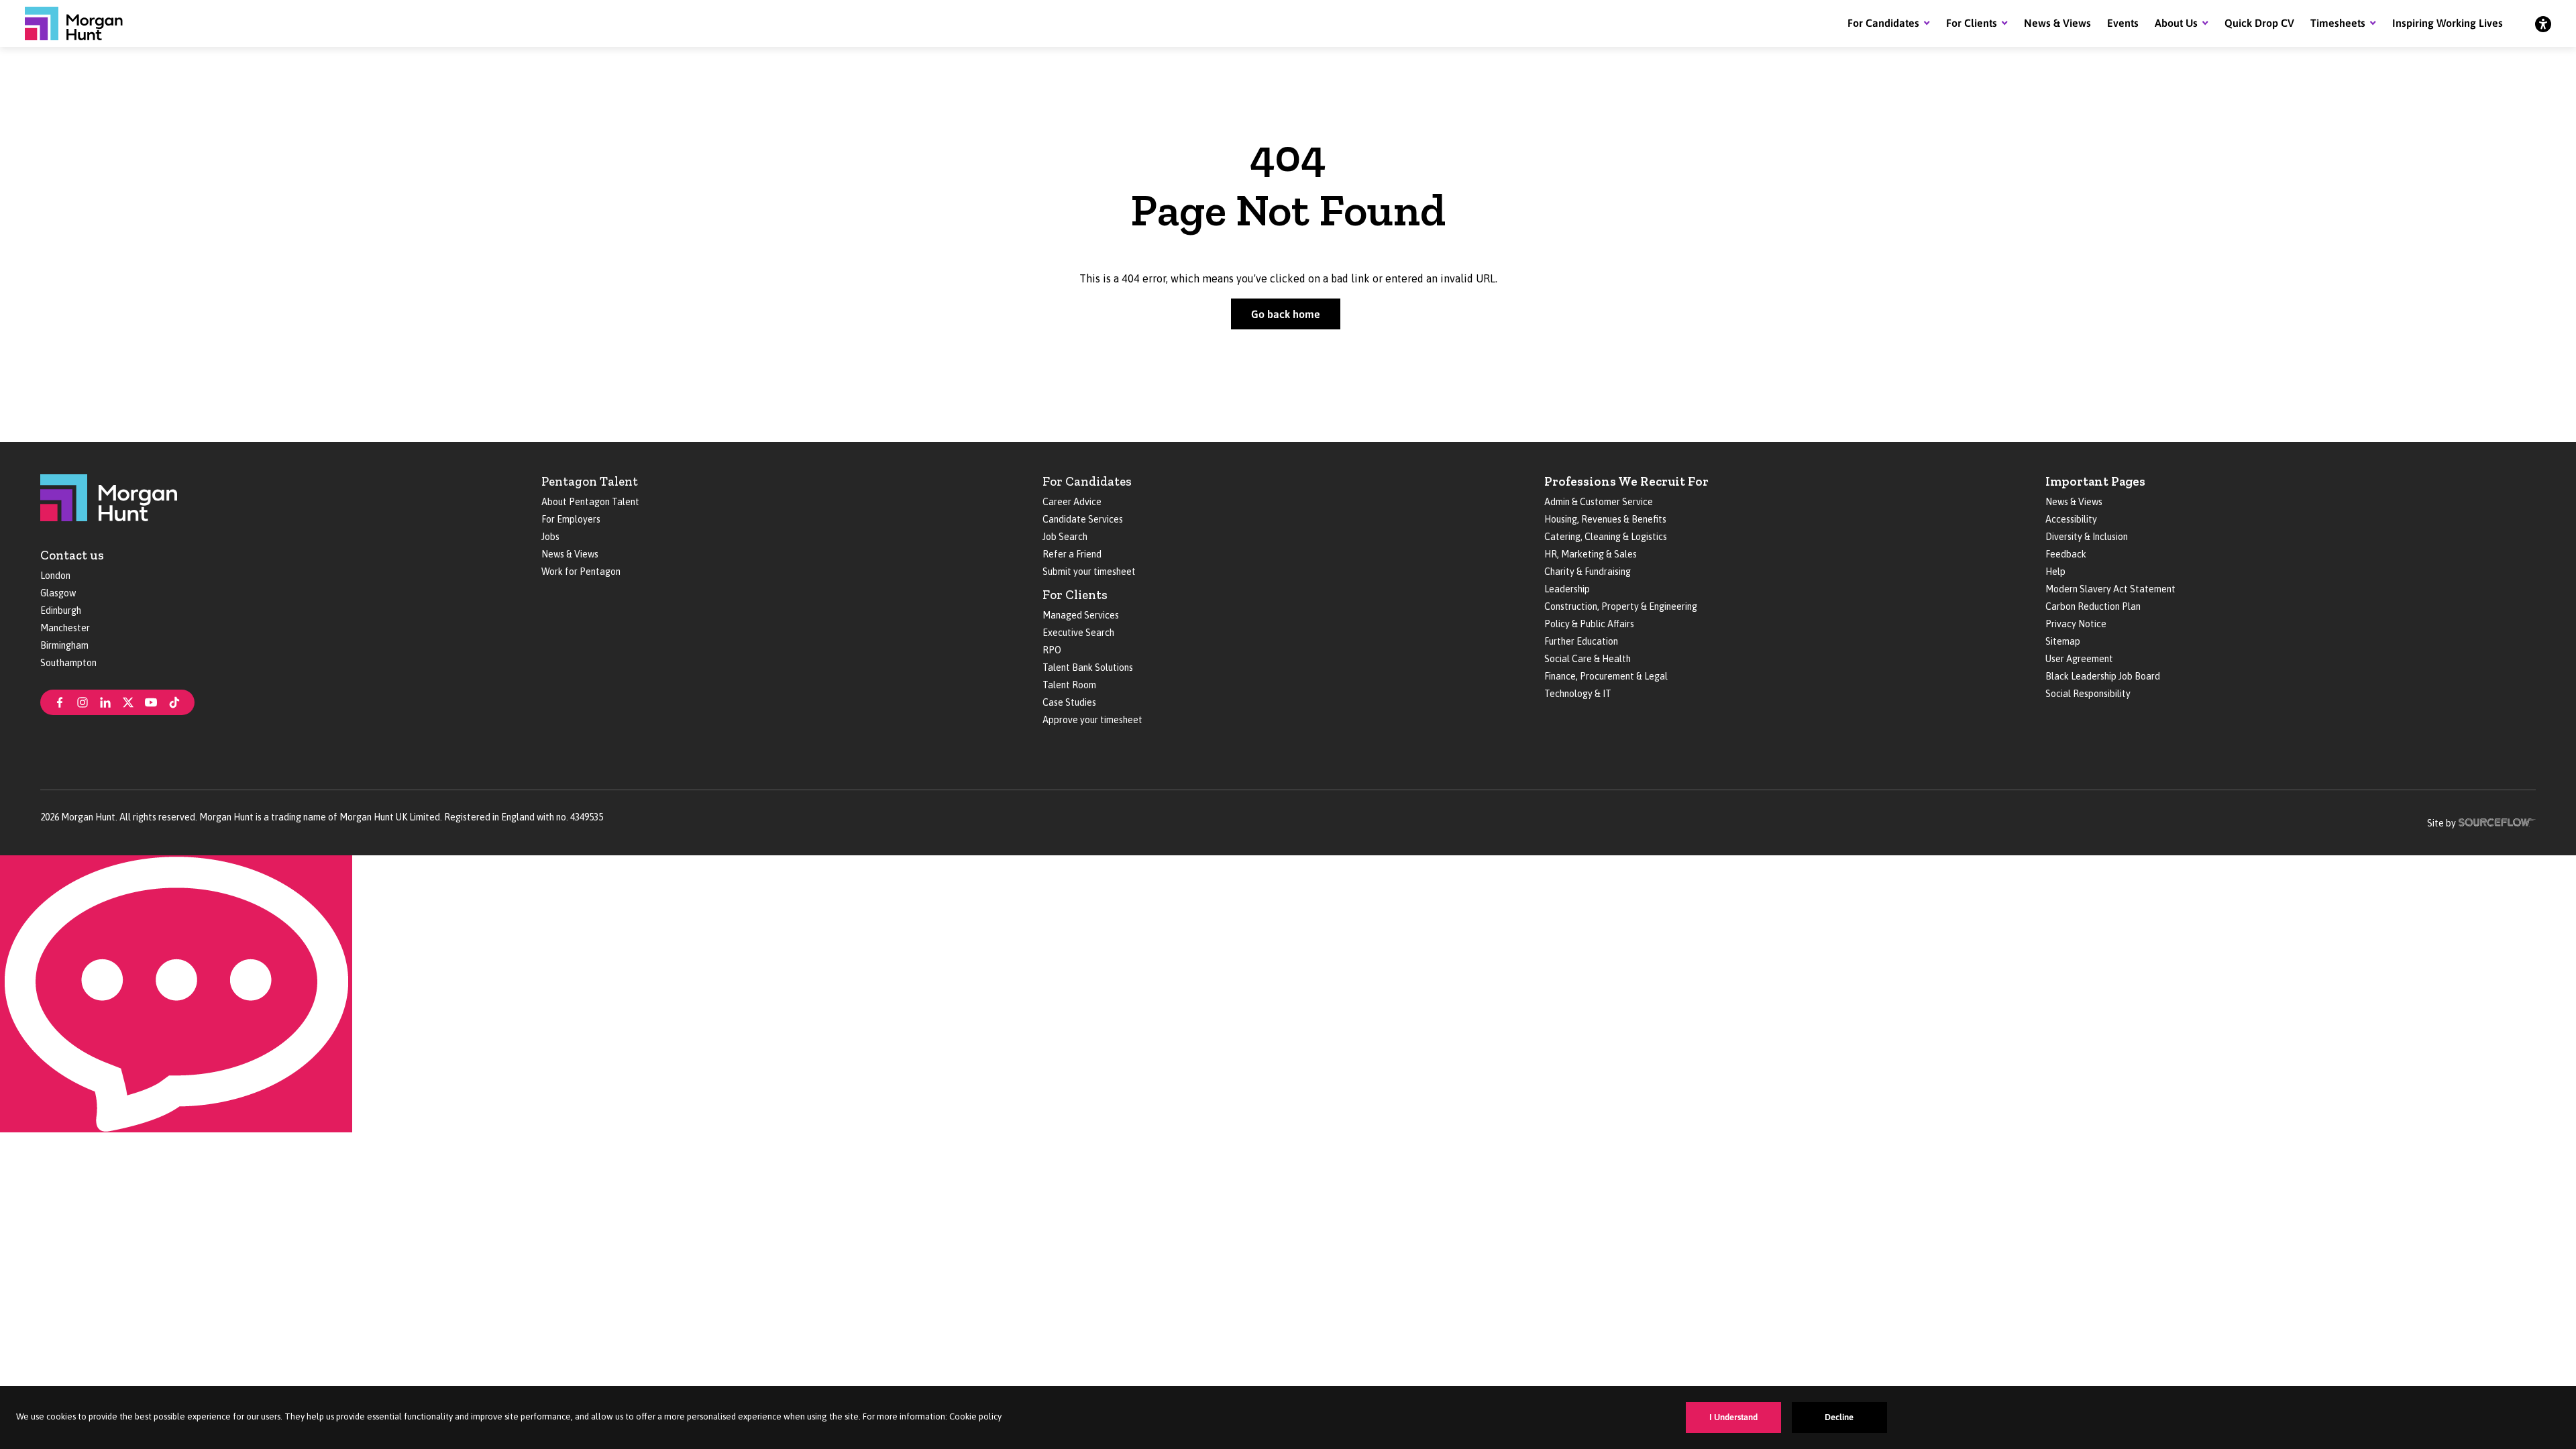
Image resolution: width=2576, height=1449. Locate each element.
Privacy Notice (2076, 624)
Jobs (550, 537)
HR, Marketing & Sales (1591, 554)
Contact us (72, 555)
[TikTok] (174, 701)
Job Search (1065, 537)
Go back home (1286, 314)
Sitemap (2063, 641)
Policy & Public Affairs (1589, 624)
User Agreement (2079, 659)
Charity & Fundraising (1588, 572)
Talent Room (1069, 685)
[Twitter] (128, 701)
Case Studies (1069, 702)
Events (2123, 23)
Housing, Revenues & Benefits (1605, 519)
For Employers (571, 519)
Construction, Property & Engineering (1621, 606)
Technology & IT (1578, 694)
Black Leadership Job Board (2103, 676)
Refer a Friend (1072, 554)
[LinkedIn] (105, 701)
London (55, 576)
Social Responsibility (2088, 694)
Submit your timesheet (1089, 572)
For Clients (1972, 23)
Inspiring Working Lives (2448, 23)
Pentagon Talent (590, 481)
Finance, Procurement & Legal (1606, 676)
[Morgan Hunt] (74, 23)
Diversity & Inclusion (2087, 537)
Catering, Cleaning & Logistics (1606, 537)
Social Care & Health (1588, 659)
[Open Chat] (176, 994)
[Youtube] (151, 701)
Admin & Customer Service (1599, 502)
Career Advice (1072, 502)
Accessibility (2071, 519)
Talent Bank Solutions (1088, 667)
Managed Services (1081, 615)
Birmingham (64, 645)
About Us (2176, 23)
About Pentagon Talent (590, 502)
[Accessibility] (2543, 23)
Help (2055, 572)
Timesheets (2338, 23)
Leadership (1567, 589)
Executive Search (1078, 633)
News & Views (2057, 23)
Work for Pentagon (581, 572)
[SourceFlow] (2497, 821)
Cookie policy (975, 1416)
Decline (1839, 1417)
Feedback (2066, 554)
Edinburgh (61, 610)
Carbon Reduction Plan (2093, 606)
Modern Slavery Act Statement (2110, 589)
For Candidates (1883, 23)
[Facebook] (60, 701)
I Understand (1733, 1417)
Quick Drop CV (2259, 23)
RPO (1052, 650)
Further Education (1581, 641)
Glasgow (58, 593)
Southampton (68, 663)
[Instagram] (83, 701)
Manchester (65, 628)
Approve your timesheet (1092, 720)
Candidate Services (1083, 519)
